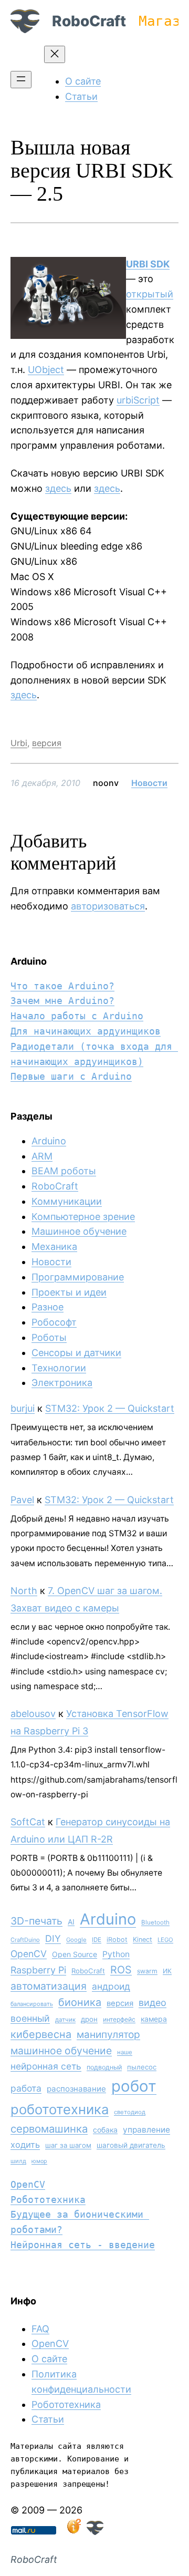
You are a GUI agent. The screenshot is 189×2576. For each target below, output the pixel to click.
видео (153, 2003)
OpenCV (29, 1954)
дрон (89, 2019)
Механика (54, 1246)
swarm (147, 1971)
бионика (80, 2002)
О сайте (49, 2359)
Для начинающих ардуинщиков (86, 1031)
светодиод (130, 2112)
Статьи (48, 2419)
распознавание (76, 2089)
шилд (18, 2161)
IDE (97, 1940)
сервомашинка (49, 2129)
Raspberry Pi (38, 1970)
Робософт (54, 1322)
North (24, 1591)
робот (134, 2086)
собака (105, 2130)
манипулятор (108, 2035)
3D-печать (36, 1921)
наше (125, 2052)
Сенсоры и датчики (76, 1353)
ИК (167, 1971)
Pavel (22, 1500)
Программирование (78, 1277)
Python (116, 1954)
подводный (104, 2067)
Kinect (143, 1939)
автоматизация (49, 1986)
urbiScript (138, 400)
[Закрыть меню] (55, 54)
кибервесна (41, 2034)
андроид (111, 1986)
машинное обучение (61, 2051)
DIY (53, 1938)
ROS (121, 1970)
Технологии (59, 1368)
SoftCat (28, 1822)
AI (71, 1922)
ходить (25, 2145)
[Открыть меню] (21, 80)
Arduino (49, 1141)
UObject (46, 370)
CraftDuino (25, 1940)
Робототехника (48, 2200)
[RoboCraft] (95, 2532)
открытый (150, 294)
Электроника (62, 1383)
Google (76, 1940)
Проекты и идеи (69, 1292)
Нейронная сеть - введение (83, 2245)
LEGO (165, 1940)
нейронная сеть (46, 2066)
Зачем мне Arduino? (62, 1001)
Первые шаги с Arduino (71, 1076)
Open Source (75, 1954)
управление (146, 2130)
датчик (65, 2020)
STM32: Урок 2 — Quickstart (110, 1408)
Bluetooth (155, 1922)
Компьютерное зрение (83, 1217)
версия (47, 743)
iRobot (117, 1939)
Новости (149, 783)
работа (26, 2088)
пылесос (142, 2067)
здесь (58, 488)
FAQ (40, 2329)
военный (30, 2018)
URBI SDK (148, 264)
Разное (48, 1307)
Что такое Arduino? (62, 986)
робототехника (60, 2109)
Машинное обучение (79, 1231)
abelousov (33, 1714)
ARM (42, 1156)
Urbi (19, 743)
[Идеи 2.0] (73, 2532)
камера (154, 2019)
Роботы (49, 1337)
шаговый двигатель (131, 2145)
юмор (39, 2161)
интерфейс (119, 2019)
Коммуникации (67, 1201)
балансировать (32, 2004)
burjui (23, 1408)
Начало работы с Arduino (77, 1016)
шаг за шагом (68, 2145)
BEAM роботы (64, 1171)
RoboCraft (89, 21)
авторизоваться (108, 906)
